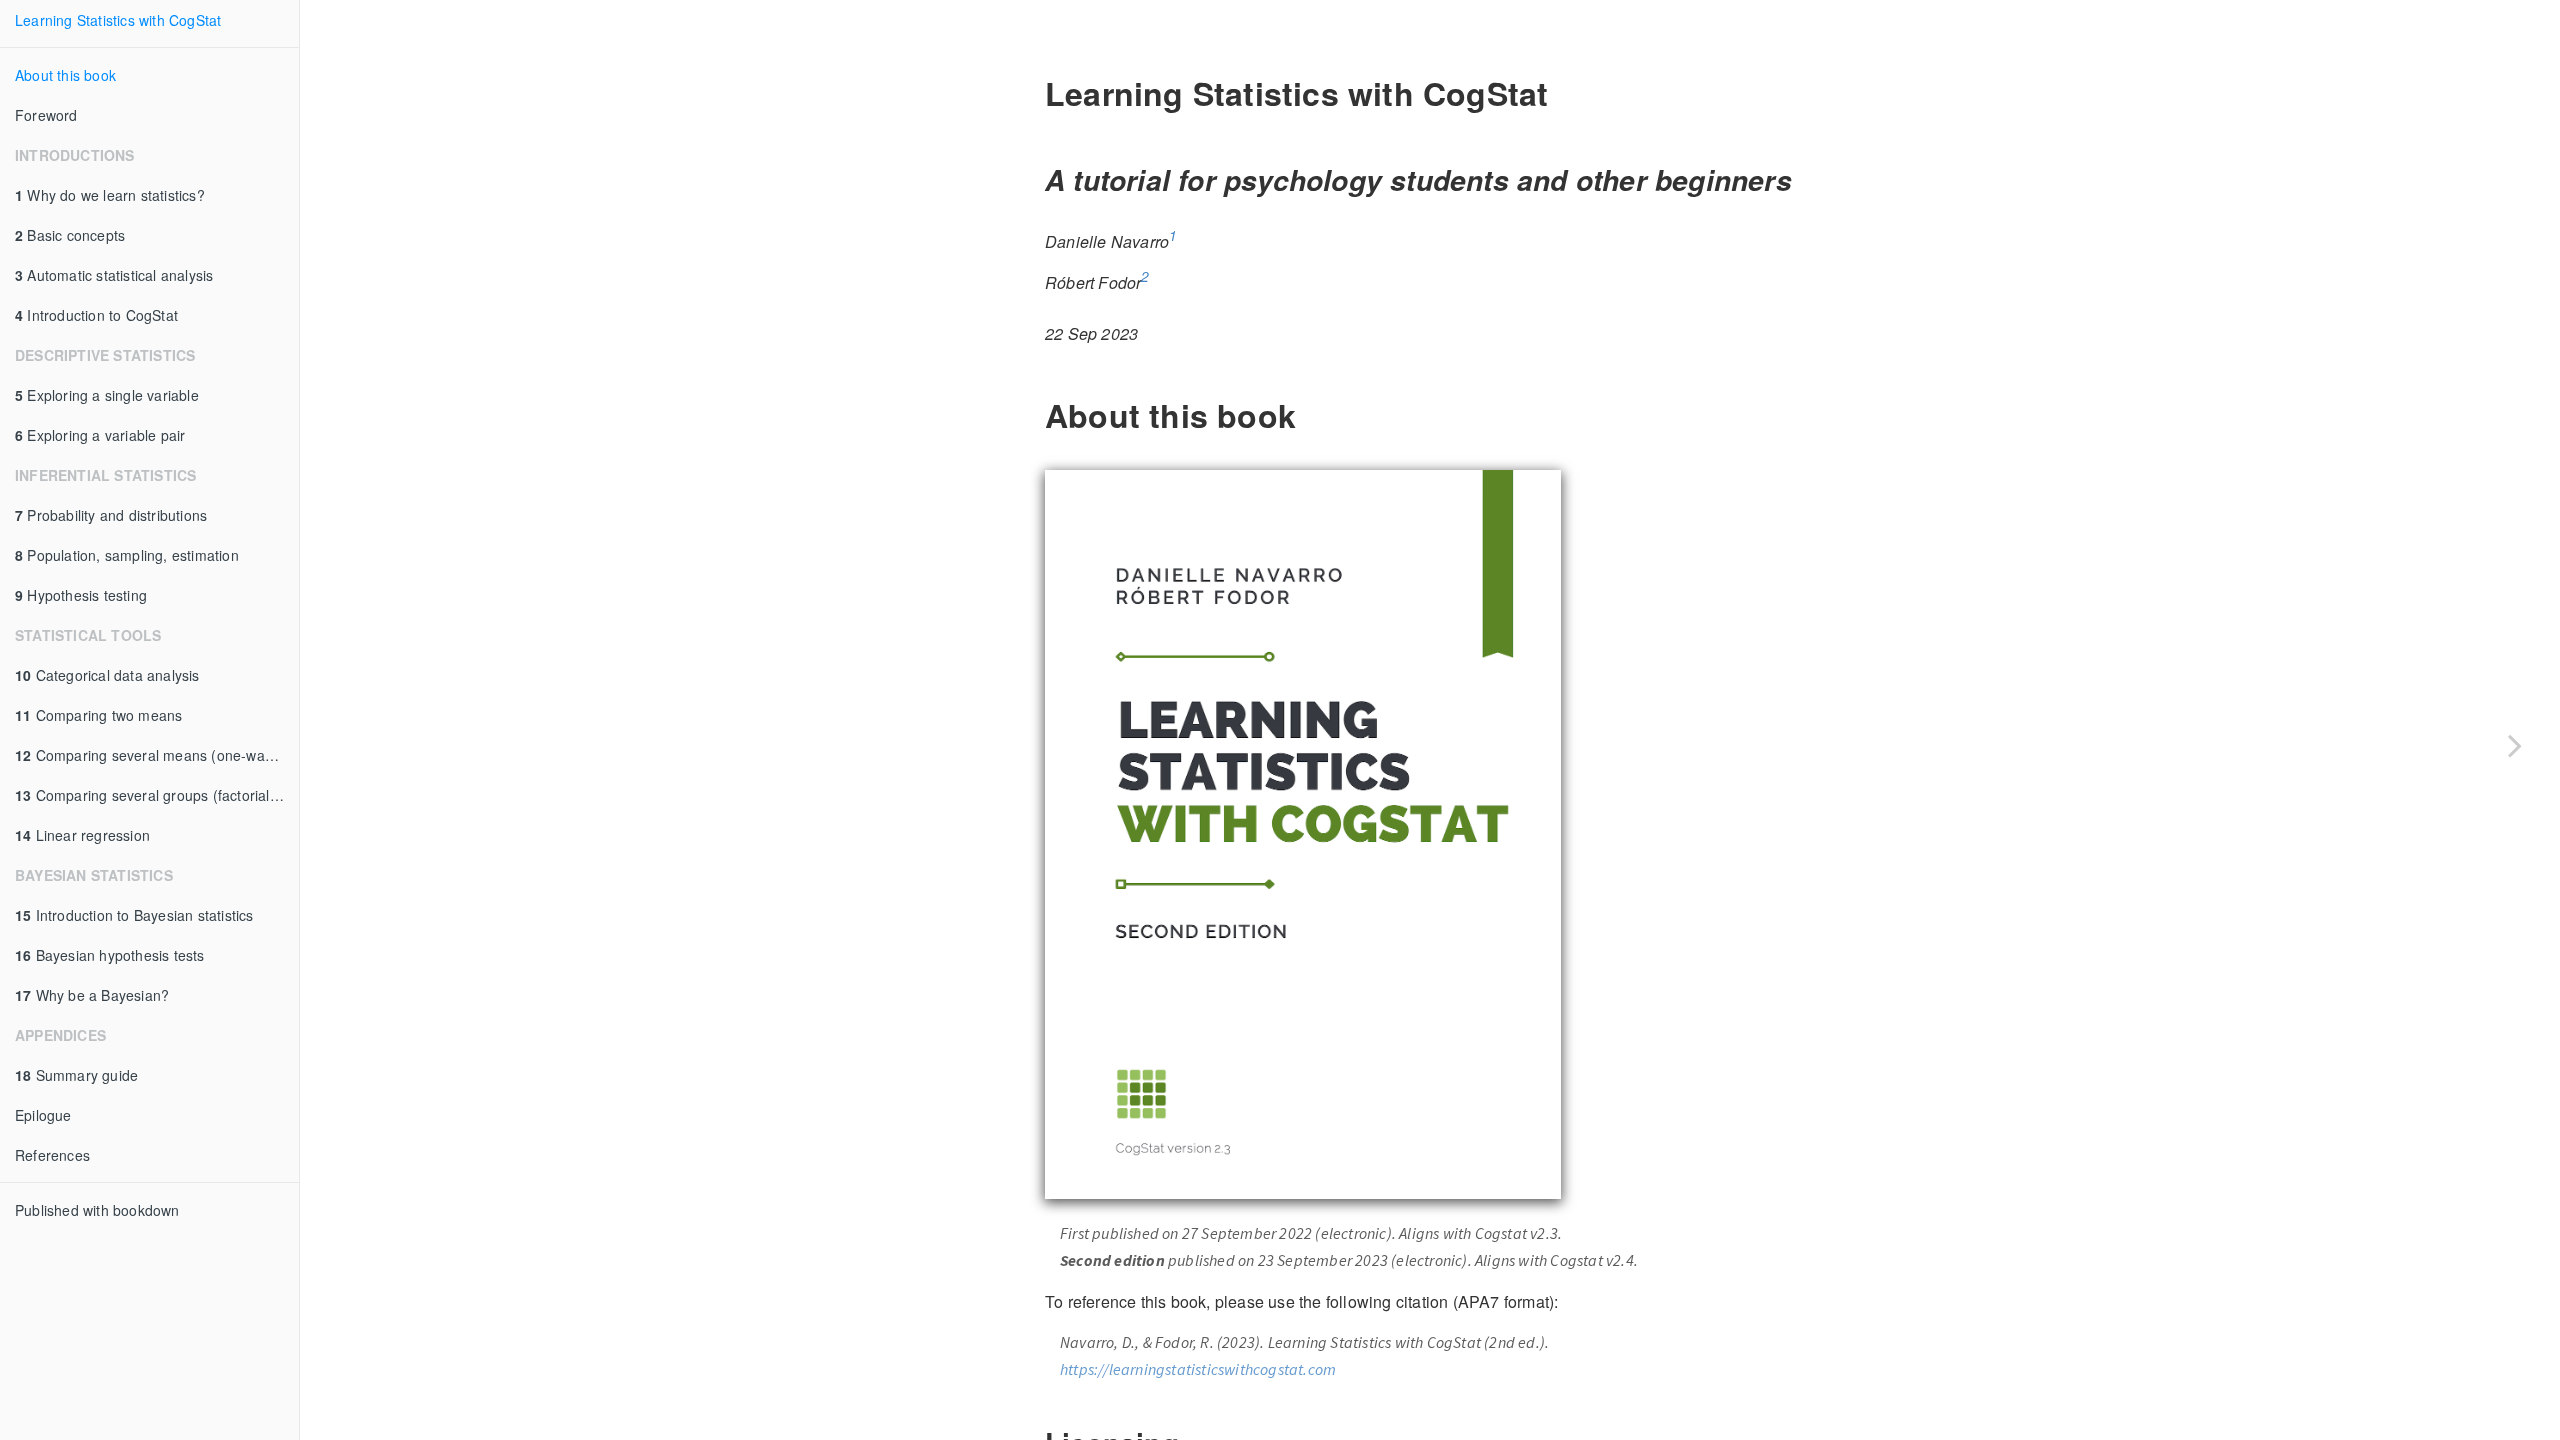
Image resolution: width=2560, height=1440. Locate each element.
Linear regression (82, 835)
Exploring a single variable (107, 395)
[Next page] (2515, 745)
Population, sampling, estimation (127, 555)
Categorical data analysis (107, 675)
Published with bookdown (97, 1210)
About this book (65, 75)
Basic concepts (70, 235)
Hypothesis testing (81, 595)
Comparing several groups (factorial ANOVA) (157, 795)
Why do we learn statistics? (110, 195)
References (52, 1155)
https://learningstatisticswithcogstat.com (1198, 1369)
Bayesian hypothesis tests (110, 955)
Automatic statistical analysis (114, 275)
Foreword (46, 115)
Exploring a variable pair (100, 435)
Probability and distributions (111, 515)
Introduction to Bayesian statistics (134, 915)
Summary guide (76, 1075)
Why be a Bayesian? (92, 995)
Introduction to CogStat (96, 315)
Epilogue (43, 1115)
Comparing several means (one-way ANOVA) (157, 755)
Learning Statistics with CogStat (118, 20)
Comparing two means (98, 715)
